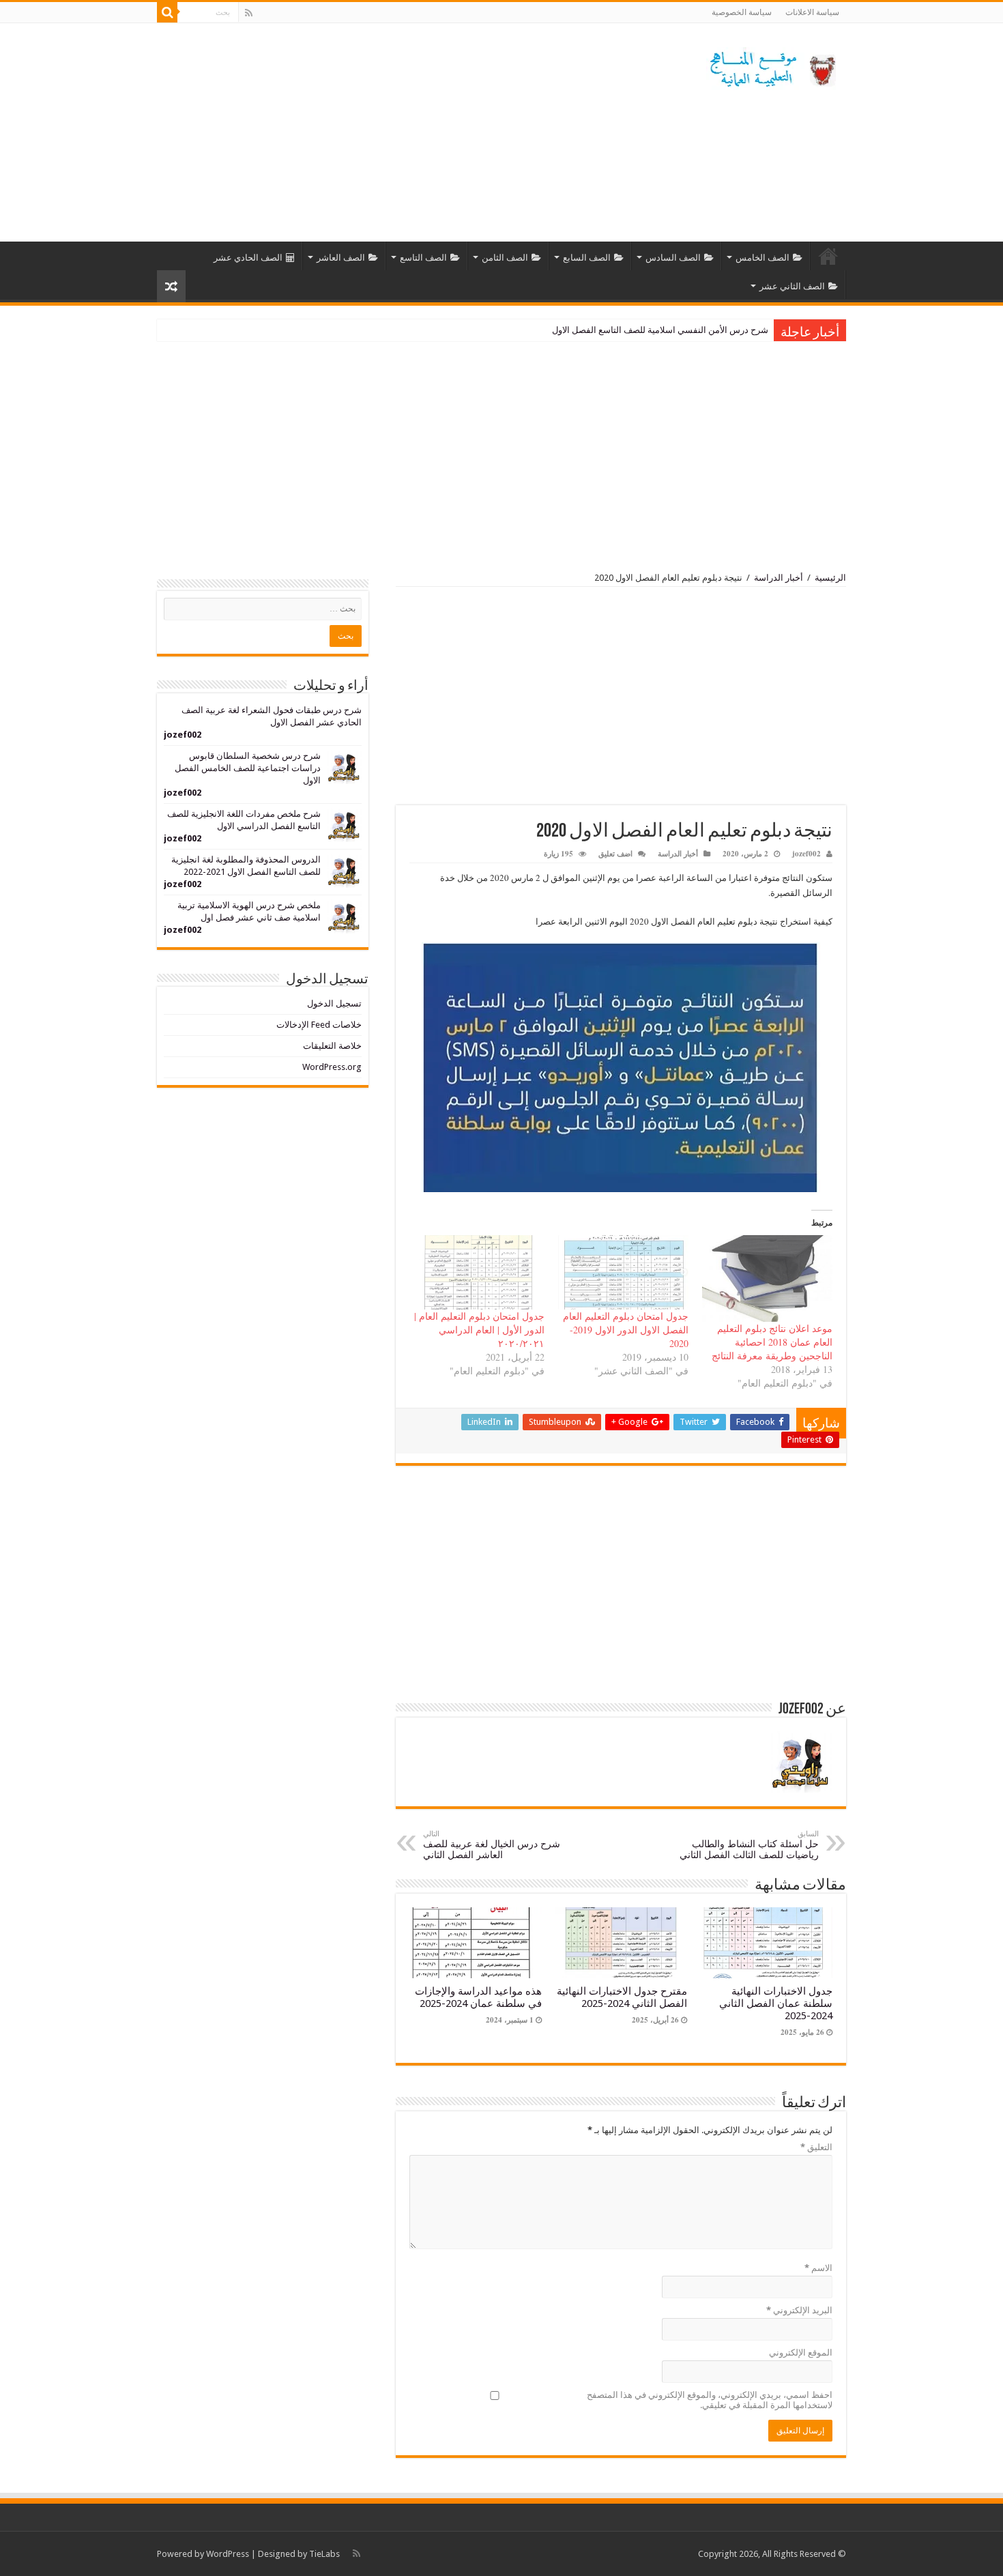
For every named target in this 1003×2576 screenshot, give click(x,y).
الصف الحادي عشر (248, 258)
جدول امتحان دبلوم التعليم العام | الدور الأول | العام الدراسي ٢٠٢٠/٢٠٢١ (479, 1330)
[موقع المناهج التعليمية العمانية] (771, 66)
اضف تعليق (615, 854)
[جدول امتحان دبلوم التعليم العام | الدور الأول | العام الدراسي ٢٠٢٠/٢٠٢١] (479, 1272)
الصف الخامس (762, 258)
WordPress (228, 2554)
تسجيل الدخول (334, 1003)
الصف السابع (587, 258)
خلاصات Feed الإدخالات (319, 1025)
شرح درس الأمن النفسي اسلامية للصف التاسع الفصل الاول (660, 330)
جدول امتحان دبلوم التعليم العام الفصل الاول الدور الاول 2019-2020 (626, 1330)
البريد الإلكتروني (799, 2310)
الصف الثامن (505, 258)
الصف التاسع (423, 258)
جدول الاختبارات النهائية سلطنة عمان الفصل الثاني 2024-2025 (776, 2003)
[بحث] (167, 12)
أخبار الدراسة (779, 578)
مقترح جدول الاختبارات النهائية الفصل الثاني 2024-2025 (622, 1997)
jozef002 (806, 854)
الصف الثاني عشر (792, 286)
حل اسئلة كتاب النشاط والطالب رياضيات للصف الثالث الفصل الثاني (749, 1845)
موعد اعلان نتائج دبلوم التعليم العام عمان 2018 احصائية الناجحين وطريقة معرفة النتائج (772, 1342)
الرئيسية (828, 256)
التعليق (816, 2147)
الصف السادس (673, 258)
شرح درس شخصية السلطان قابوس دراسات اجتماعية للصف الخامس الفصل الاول (248, 768)
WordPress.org (332, 1067)
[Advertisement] (416, 132)
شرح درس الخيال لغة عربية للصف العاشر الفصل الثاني (492, 1845)
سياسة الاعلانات (812, 12)
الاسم (818, 2268)
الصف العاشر (341, 258)
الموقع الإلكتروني (801, 2353)
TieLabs (324, 2554)
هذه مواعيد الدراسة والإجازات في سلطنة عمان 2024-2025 (478, 1997)
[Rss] (249, 13)
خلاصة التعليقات (332, 1046)
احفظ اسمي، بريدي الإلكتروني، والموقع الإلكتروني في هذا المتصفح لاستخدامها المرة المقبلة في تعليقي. (710, 2400)
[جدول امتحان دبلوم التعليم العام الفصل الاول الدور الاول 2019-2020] (623, 1272)
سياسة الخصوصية (742, 12)
